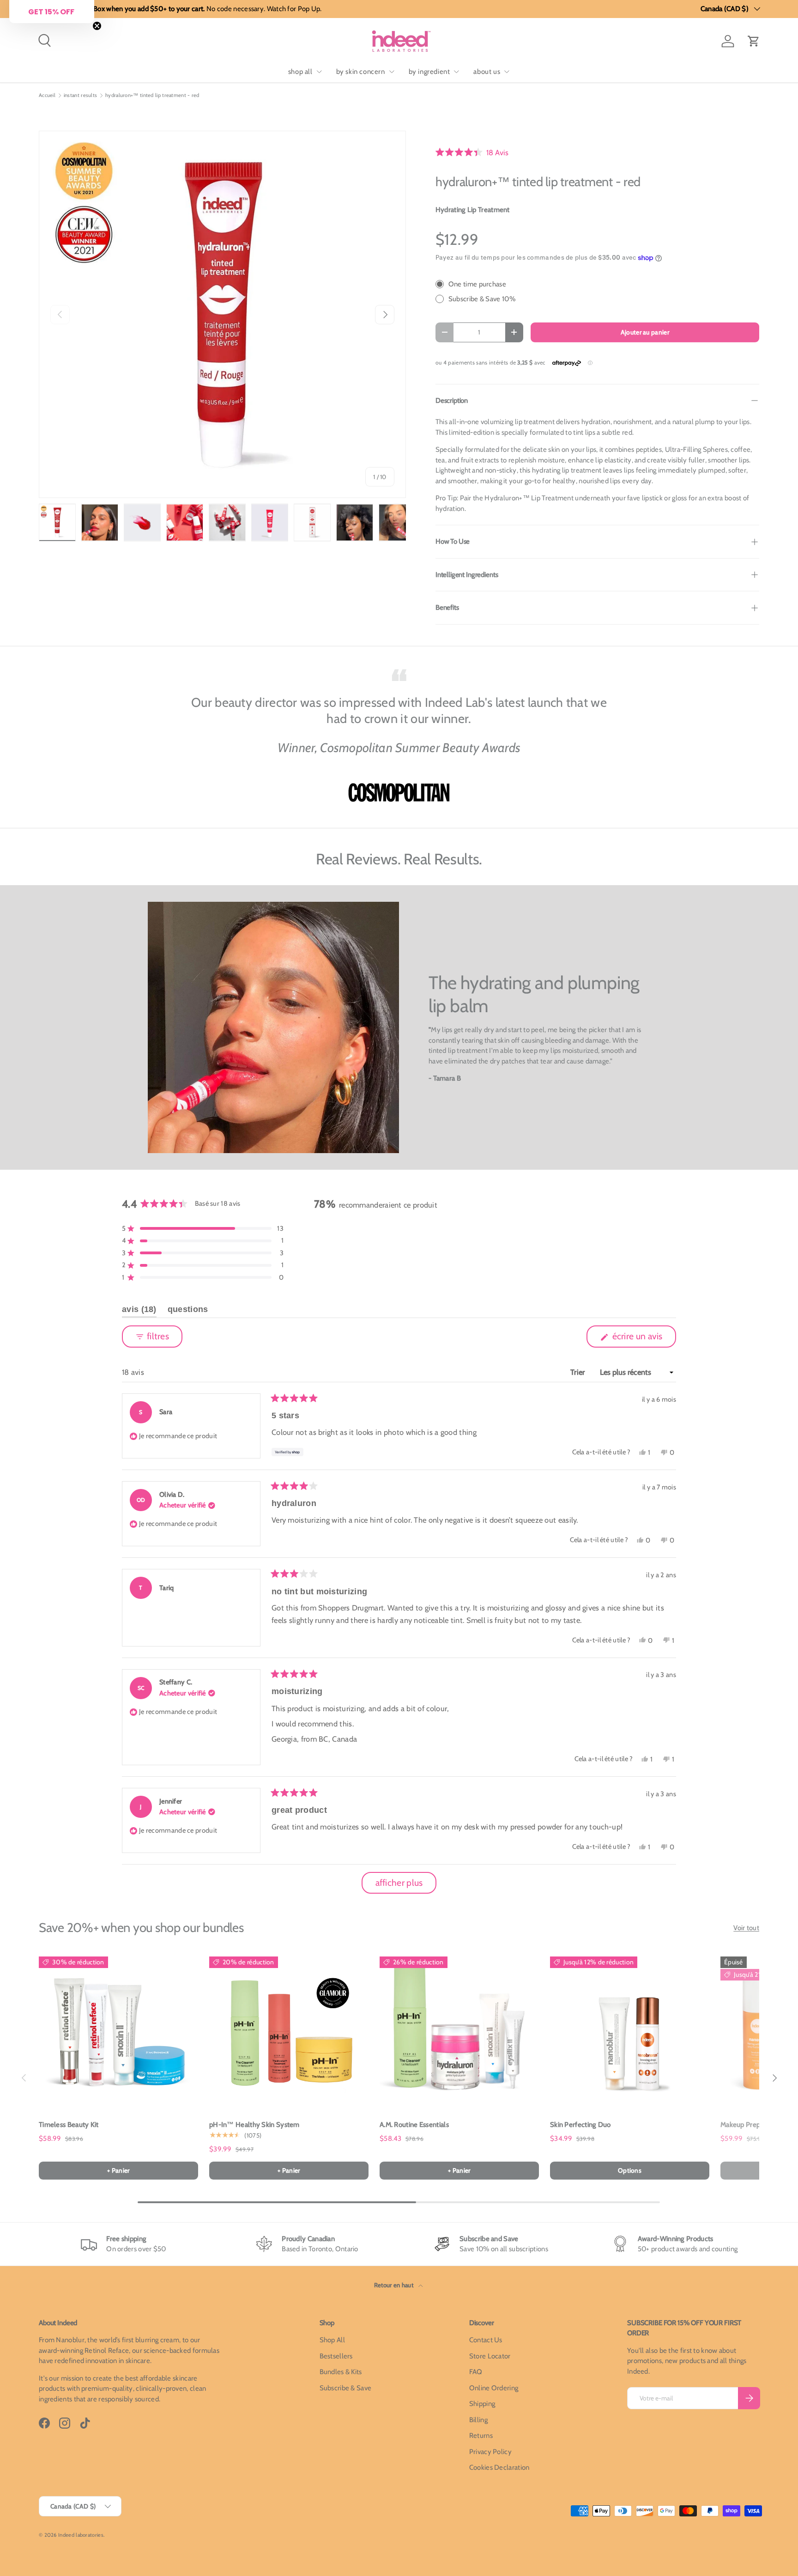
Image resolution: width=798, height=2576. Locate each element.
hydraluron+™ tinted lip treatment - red (152, 95)
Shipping (482, 2404)
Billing (478, 2420)
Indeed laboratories (81, 2535)
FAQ (476, 2372)
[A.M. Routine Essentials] (459, 2031)
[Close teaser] (97, 26)
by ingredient (429, 72)
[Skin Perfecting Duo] (630, 2031)
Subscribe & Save (346, 2388)
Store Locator (490, 2356)
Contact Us (486, 2340)
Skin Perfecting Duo (580, 2125)
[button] (754, 41)
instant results (81, 95)
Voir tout (746, 1928)
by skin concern (361, 72)
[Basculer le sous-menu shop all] (319, 72)
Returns (481, 2436)
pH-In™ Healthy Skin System (254, 2125)
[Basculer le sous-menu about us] (507, 72)
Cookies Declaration (499, 2467)
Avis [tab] (139, 1311)
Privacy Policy (490, 2452)
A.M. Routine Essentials (414, 2125)
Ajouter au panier (645, 332)
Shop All (332, 2340)
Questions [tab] (188, 1311)
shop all (300, 72)
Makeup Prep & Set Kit (754, 2125)
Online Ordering (494, 2388)
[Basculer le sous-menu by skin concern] (392, 72)
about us (487, 72)
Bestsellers (336, 2356)
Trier (579, 1372)
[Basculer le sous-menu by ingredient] (456, 72)
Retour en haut (395, 2285)
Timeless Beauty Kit (69, 2125)
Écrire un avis (639, 1339)
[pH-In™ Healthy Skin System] (289, 2031)
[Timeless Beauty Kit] (118, 2031)
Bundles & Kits (341, 2372)
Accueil (47, 95)
